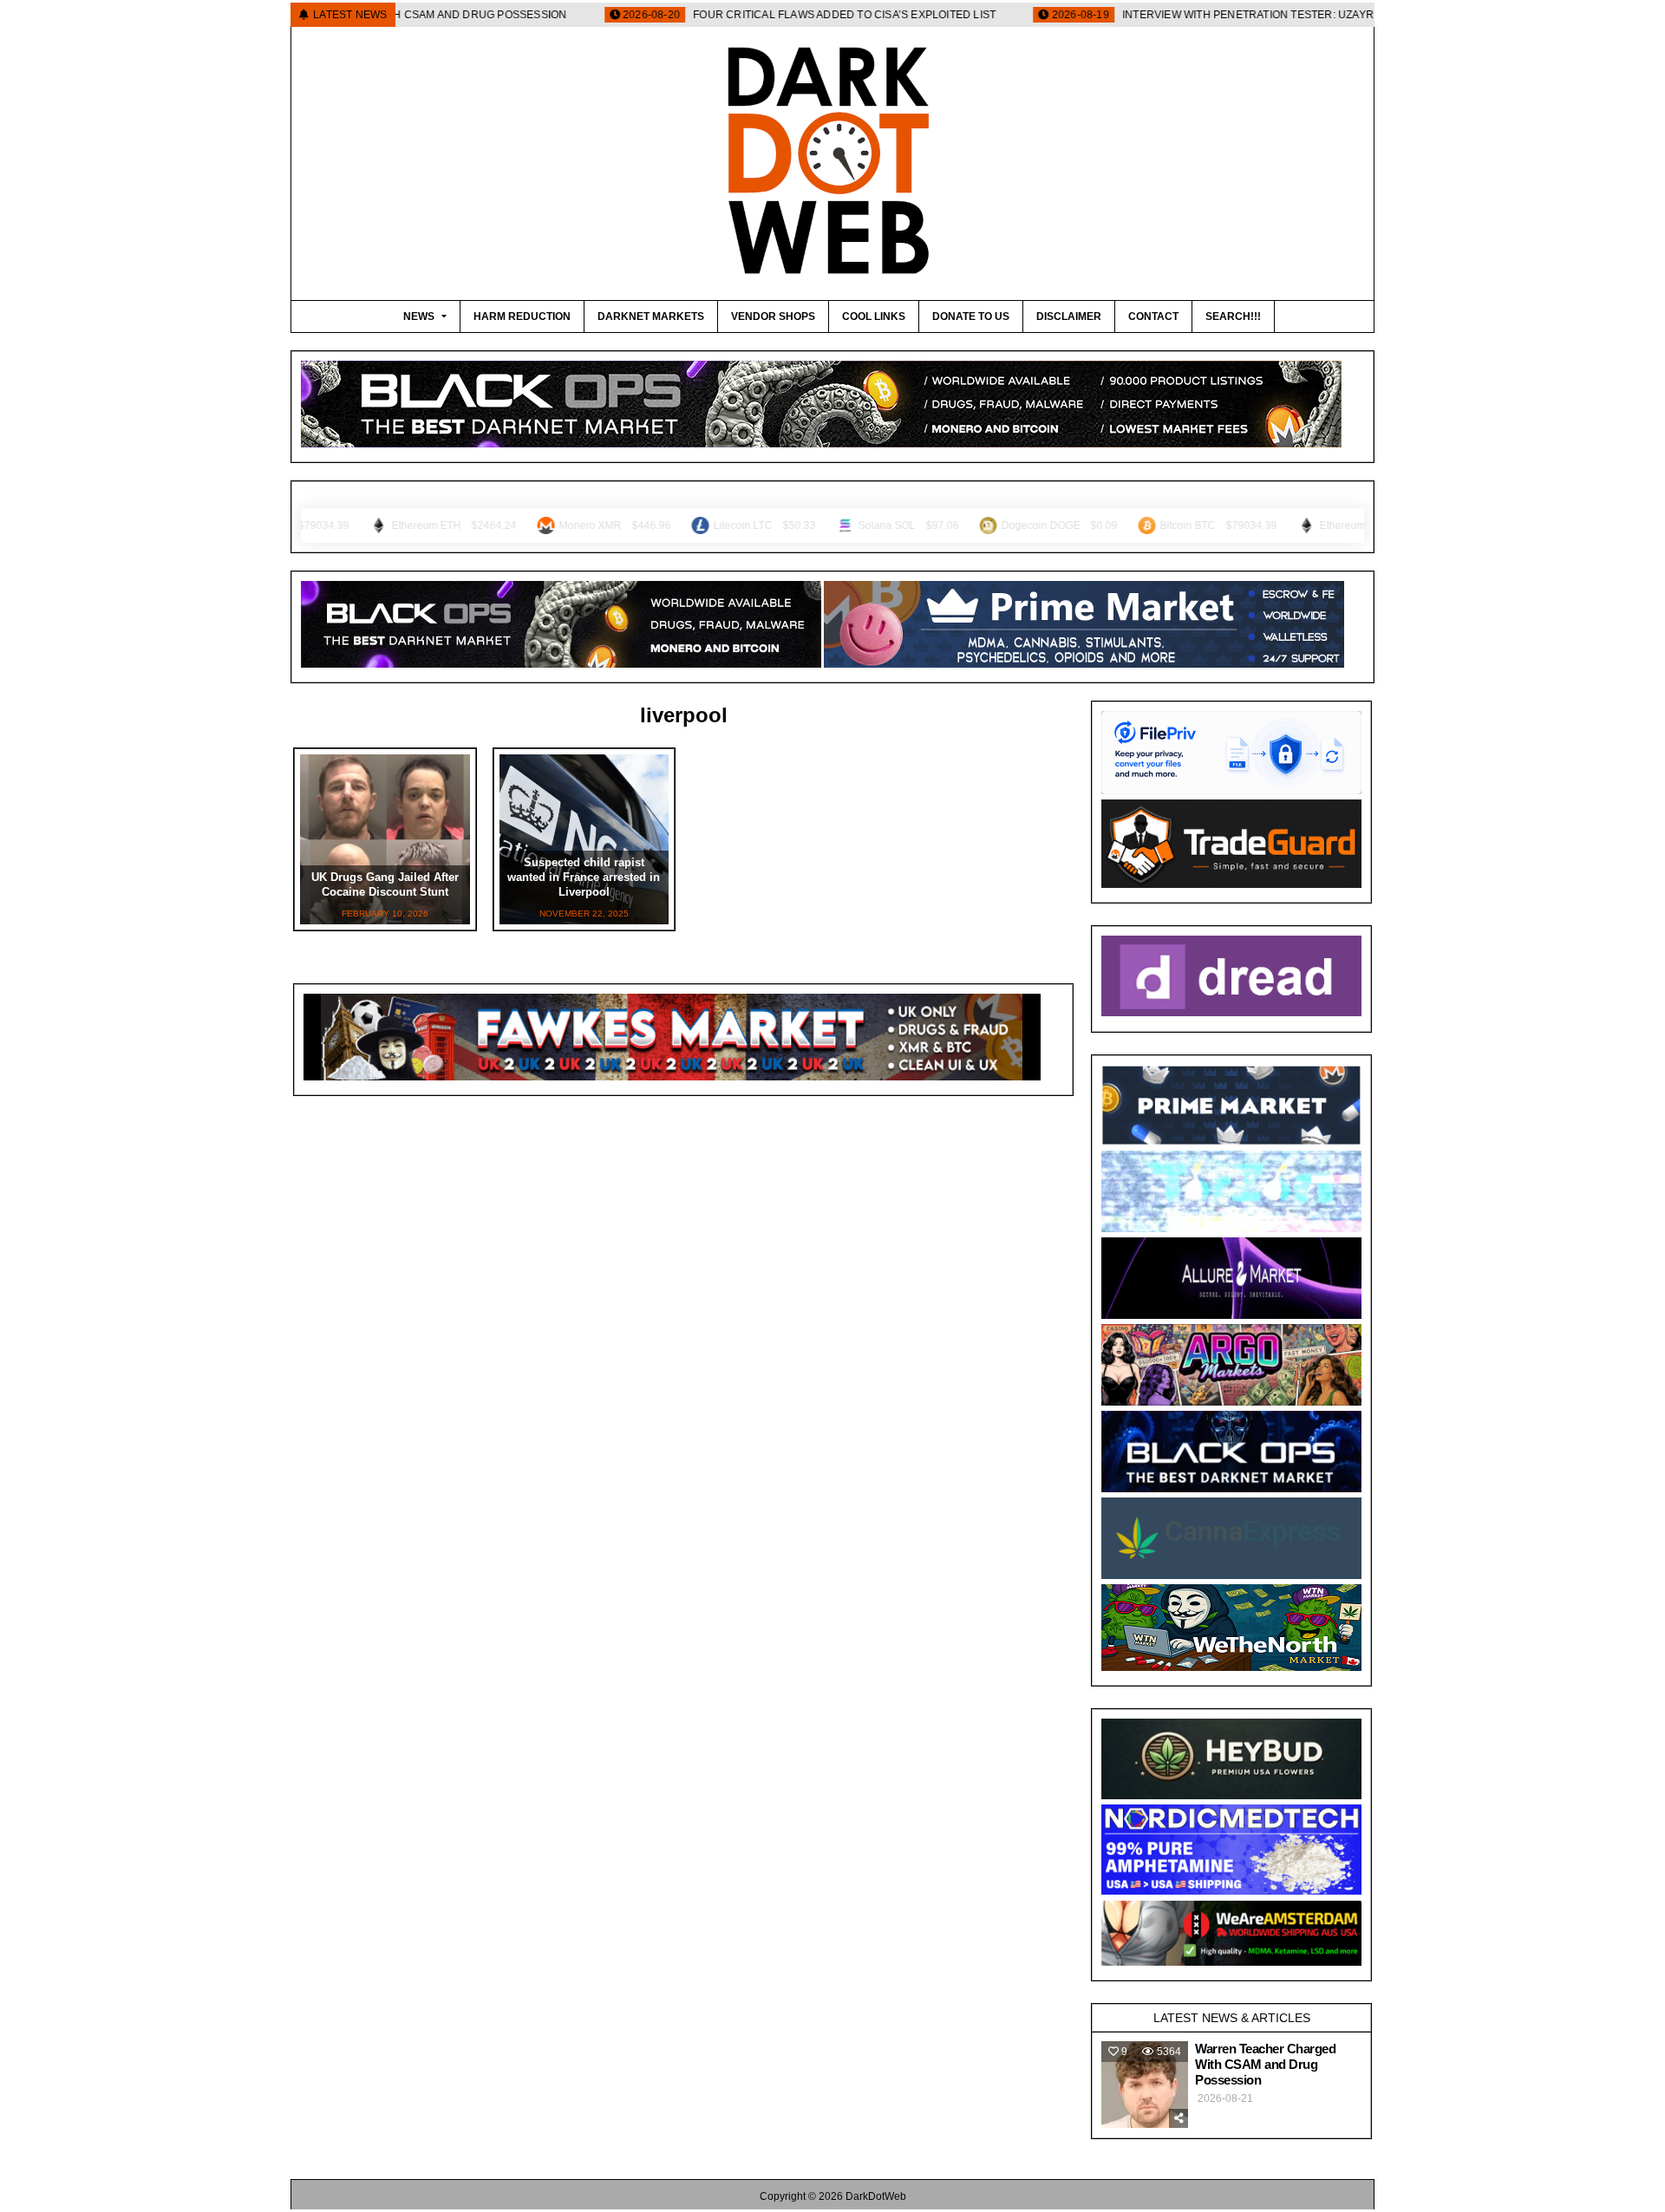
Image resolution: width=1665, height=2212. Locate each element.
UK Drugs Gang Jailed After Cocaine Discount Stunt (385, 884)
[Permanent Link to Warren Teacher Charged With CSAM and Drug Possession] (1145, 2085)
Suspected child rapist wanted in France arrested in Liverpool (584, 877)
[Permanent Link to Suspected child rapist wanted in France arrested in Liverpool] (584, 839)
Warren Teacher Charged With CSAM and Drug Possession (1265, 2064)
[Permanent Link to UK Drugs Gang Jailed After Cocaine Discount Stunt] (385, 839)
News (419, 316)
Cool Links (874, 316)
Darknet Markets (651, 316)
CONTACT (1153, 316)
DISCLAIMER (1069, 316)
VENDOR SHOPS (773, 316)
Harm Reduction (522, 316)
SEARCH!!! (1233, 316)
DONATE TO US (971, 316)
